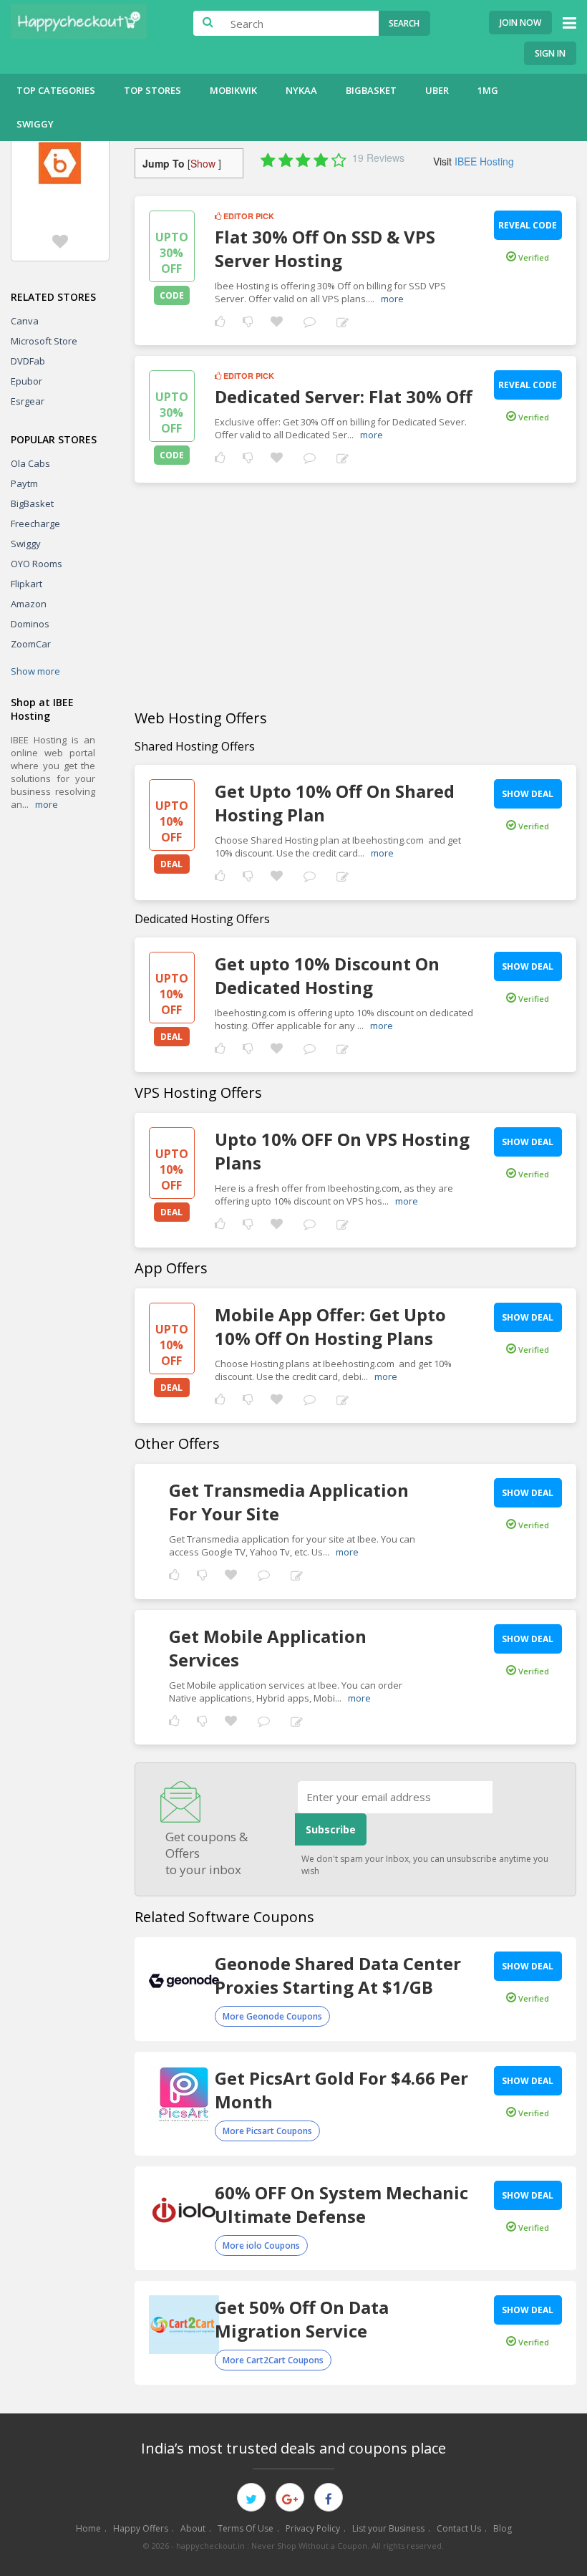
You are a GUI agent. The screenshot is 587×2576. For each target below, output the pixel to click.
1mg (488, 90)
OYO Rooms (37, 564)
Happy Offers (141, 2528)
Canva (25, 321)
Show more (35, 671)
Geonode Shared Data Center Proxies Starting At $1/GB (338, 1975)
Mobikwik (233, 90)
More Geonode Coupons (272, 2016)
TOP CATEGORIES (56, 90)
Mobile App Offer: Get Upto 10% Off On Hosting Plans (330, 1326)
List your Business (388, 2528)
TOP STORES (152, 90)
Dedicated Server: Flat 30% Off (344, 396)
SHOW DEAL (528, 794)
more (47, 804)
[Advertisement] (355, 597)
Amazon (29, 604)
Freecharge (35, 524)
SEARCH (404, 23)
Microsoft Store (44, 341)
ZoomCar (31, 644)
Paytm (24, 483)
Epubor (26, 381)
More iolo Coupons (261, 2245)
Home (88, 2528)
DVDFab (28, 361)
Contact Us (459, 2528)
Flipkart (26, 584)
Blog (503, 2528)
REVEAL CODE (528, 225)
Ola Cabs (30, 463)
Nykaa (301, 90)
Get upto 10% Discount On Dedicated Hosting (327, 975)
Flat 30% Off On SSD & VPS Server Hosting (325, 249)
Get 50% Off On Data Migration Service (302, 2319)
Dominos (30, 624)
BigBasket (371, 90)
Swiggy (35, 124)
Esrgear (28, 401)
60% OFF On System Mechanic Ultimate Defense (341, 2204)
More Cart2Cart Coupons (273, 2360)
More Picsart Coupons (267, 2131)
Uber (437, 90)
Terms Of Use (246, 2528)
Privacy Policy (313, 2528)
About (193, 2528)
